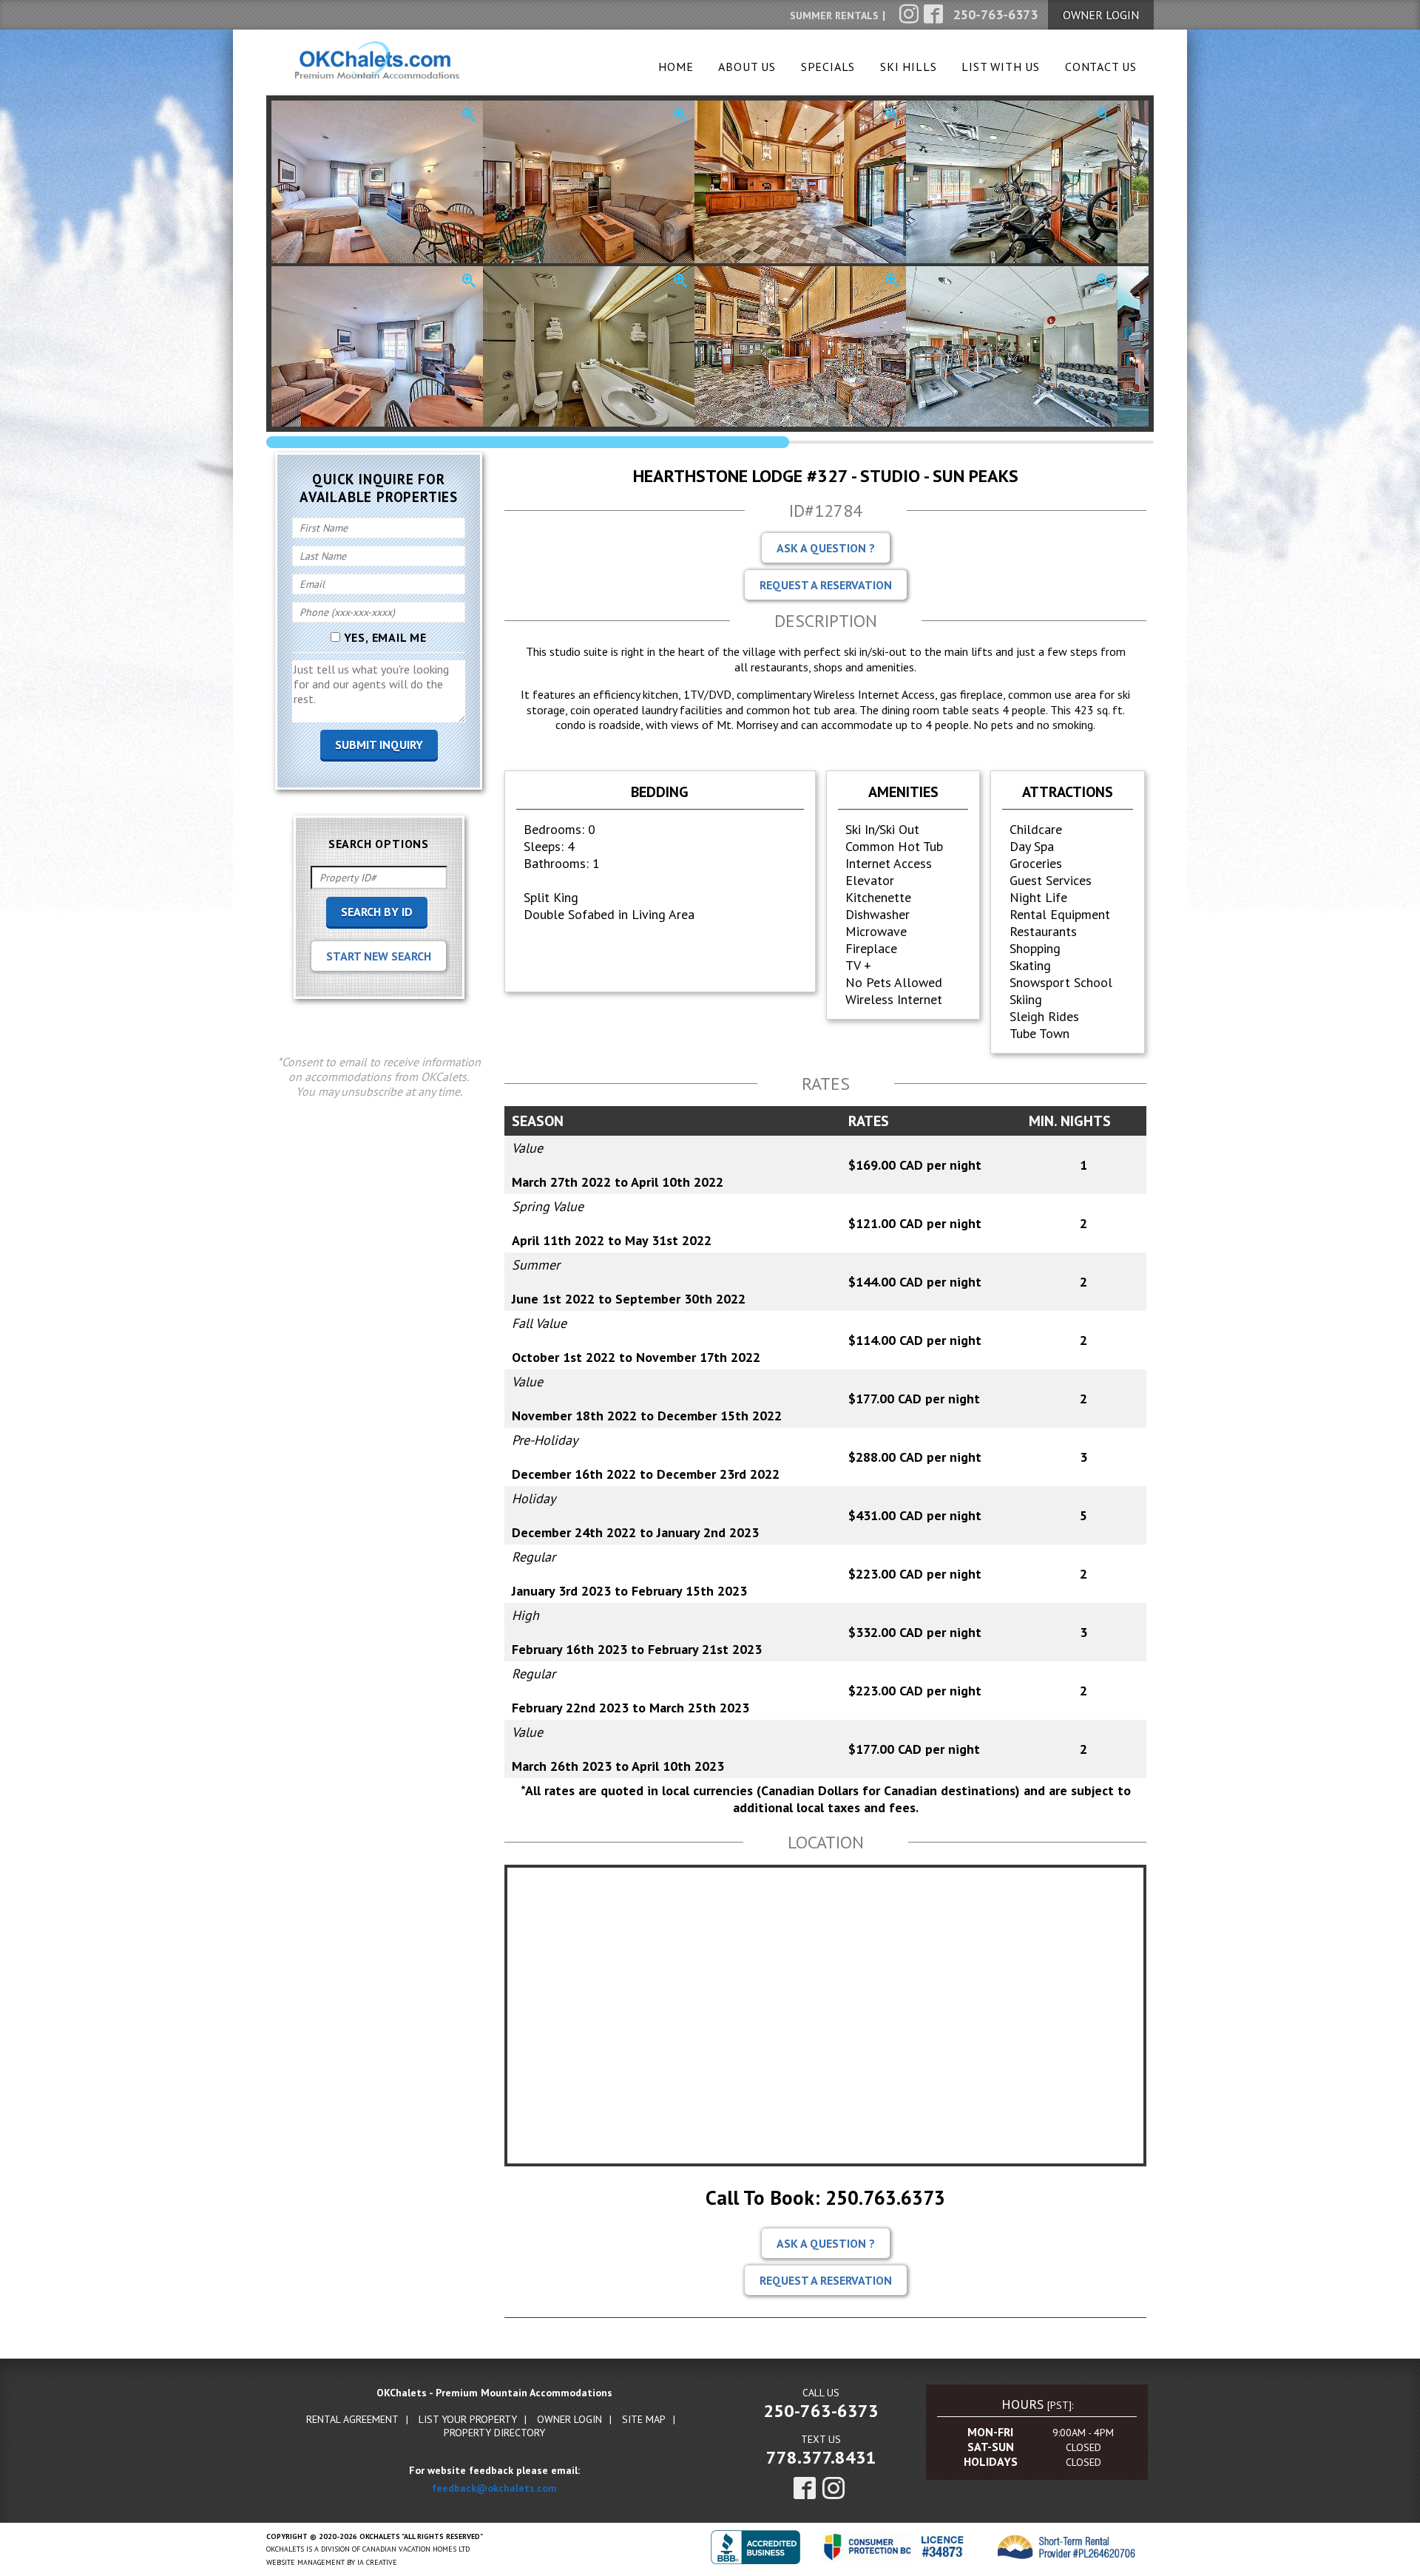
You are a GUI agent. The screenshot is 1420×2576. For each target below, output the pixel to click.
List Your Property (468, 2419)
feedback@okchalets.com (494, 2488)
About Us (747, 67)
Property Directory (494, 2433)
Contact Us (1101, 67)
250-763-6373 (821, 2411)
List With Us (1001, 67)
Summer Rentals (834, 16)
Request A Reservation (826, 585)
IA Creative (377, 2562)
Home (676, 67)
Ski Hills (908, 67)
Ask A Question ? (826, 548)
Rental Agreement (352, 2419)
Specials (828, 67)
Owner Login (569, 2419)
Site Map (644, 2419)
